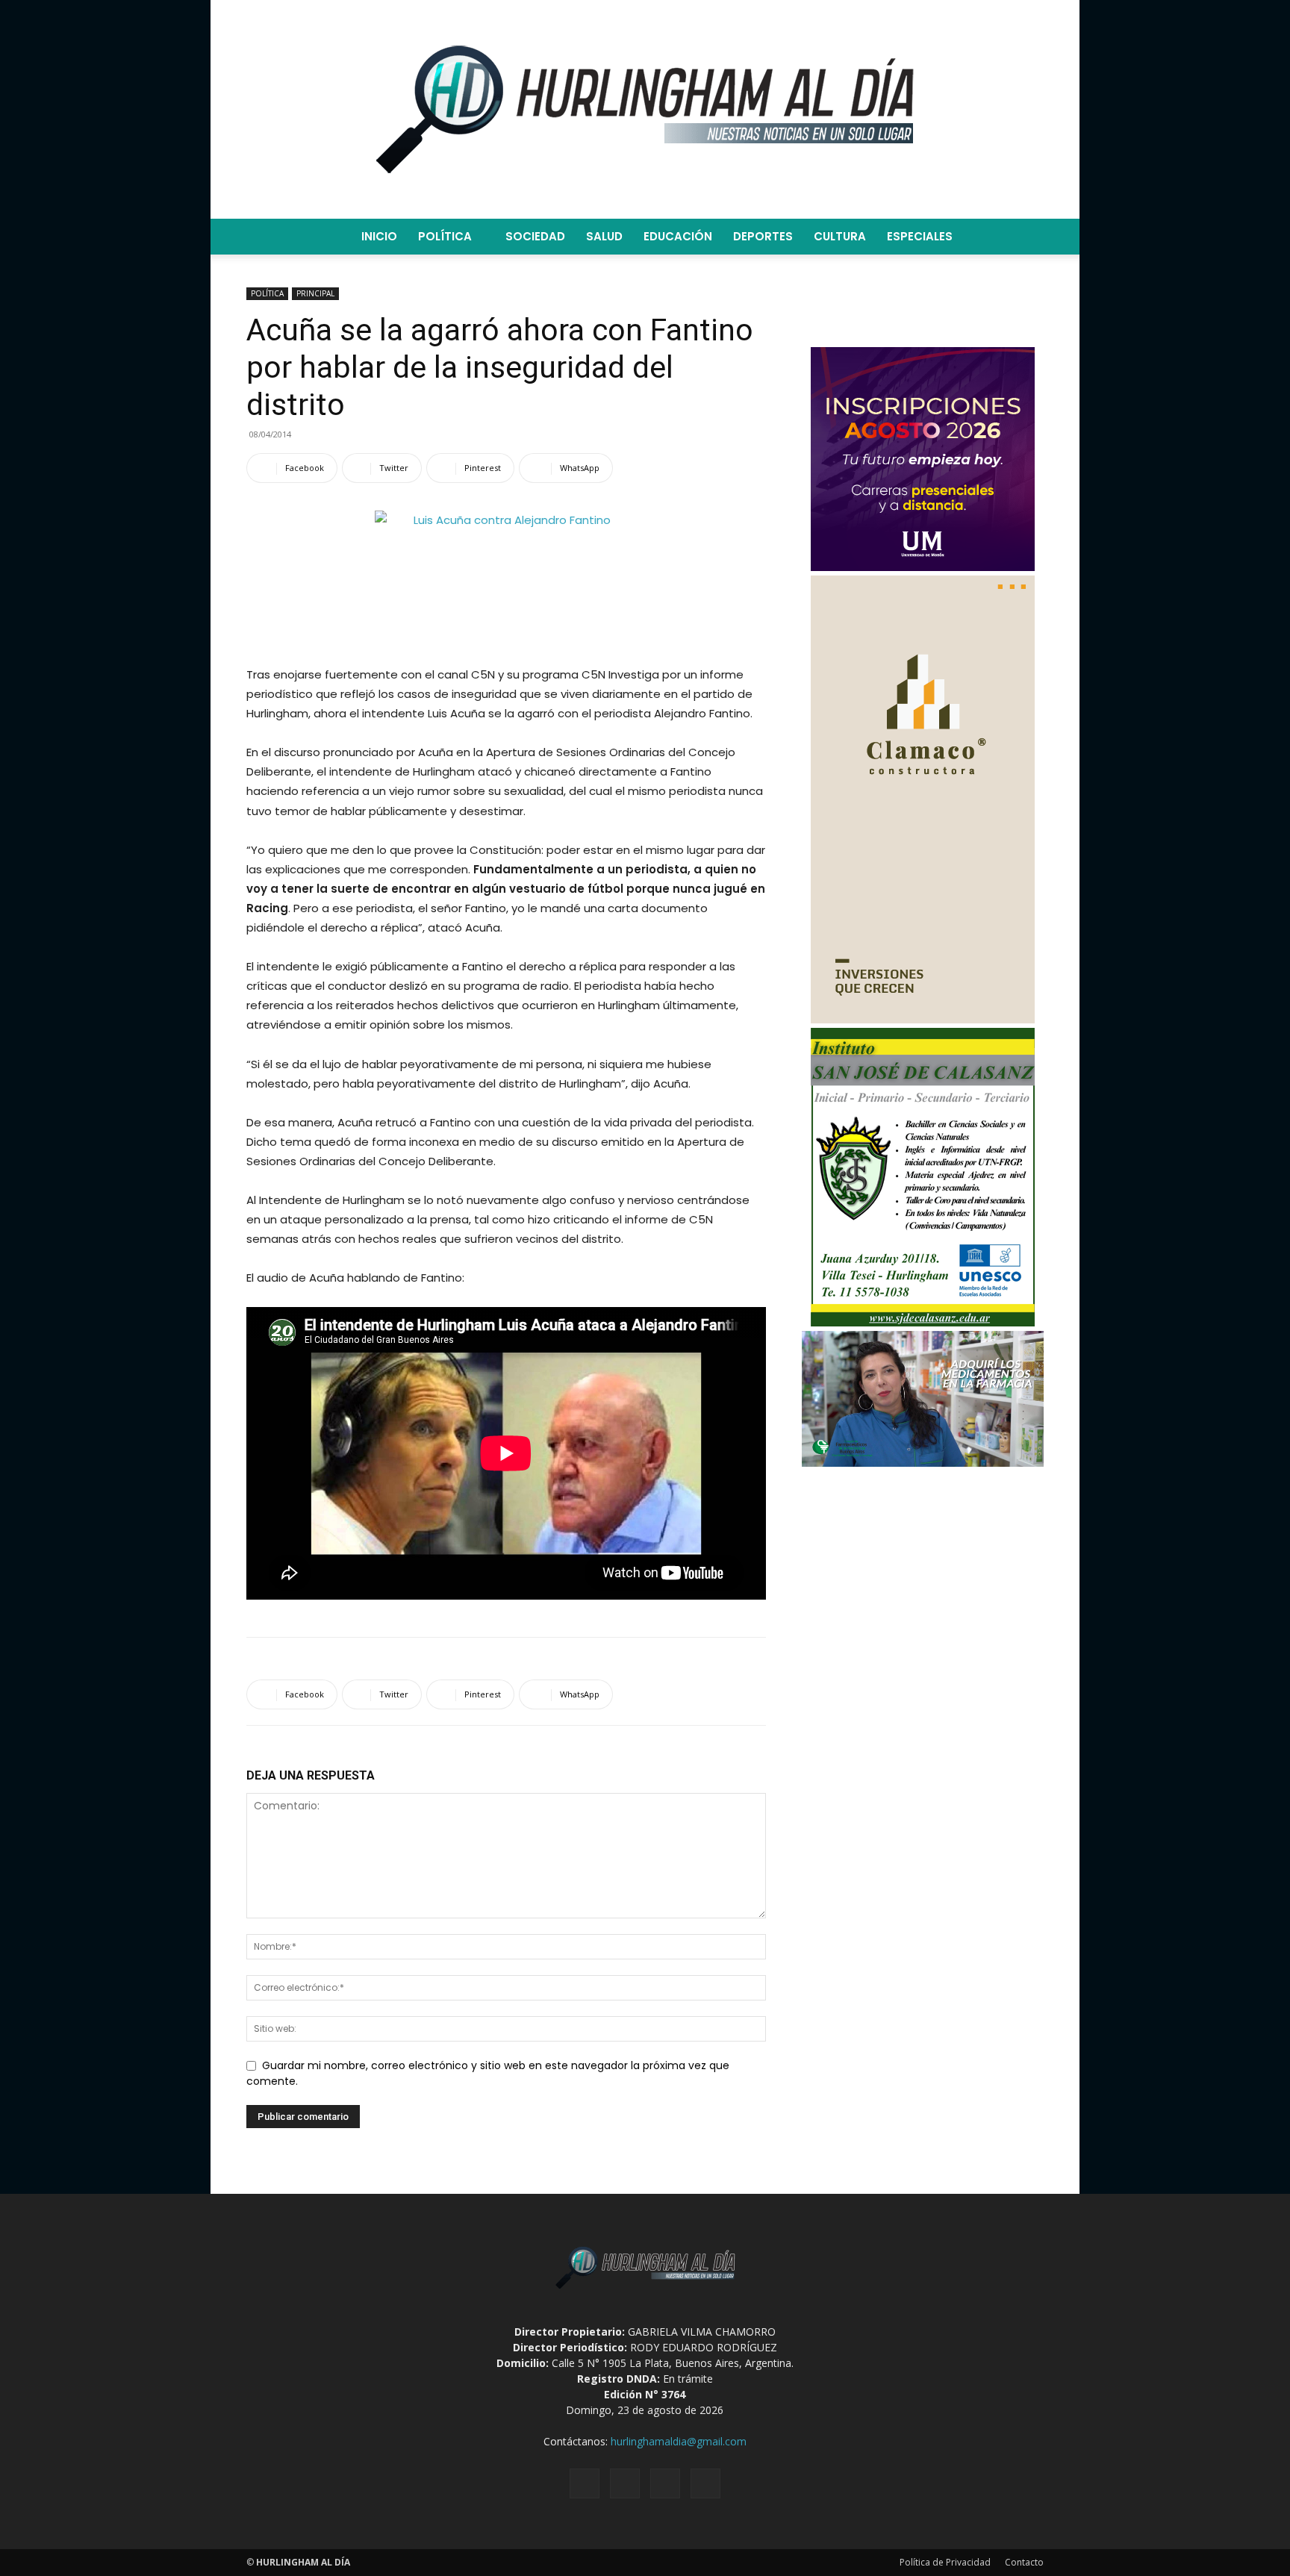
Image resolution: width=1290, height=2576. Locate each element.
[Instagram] (625, 2483)
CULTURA (840, 236)
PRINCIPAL (315, 293)
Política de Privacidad (945, 2562)
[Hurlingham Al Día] (645, 109)
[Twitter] (665, 2483)
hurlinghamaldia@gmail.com (679, 2441)
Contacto (1024, 2562)
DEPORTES (763, 236)
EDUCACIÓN (678, 236)
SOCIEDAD (535, 236)
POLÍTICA (445, 236)
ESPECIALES (920, 236)
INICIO (379, 236)
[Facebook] (585, 2483)
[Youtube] (705, 2483)
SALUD (604, 236)
